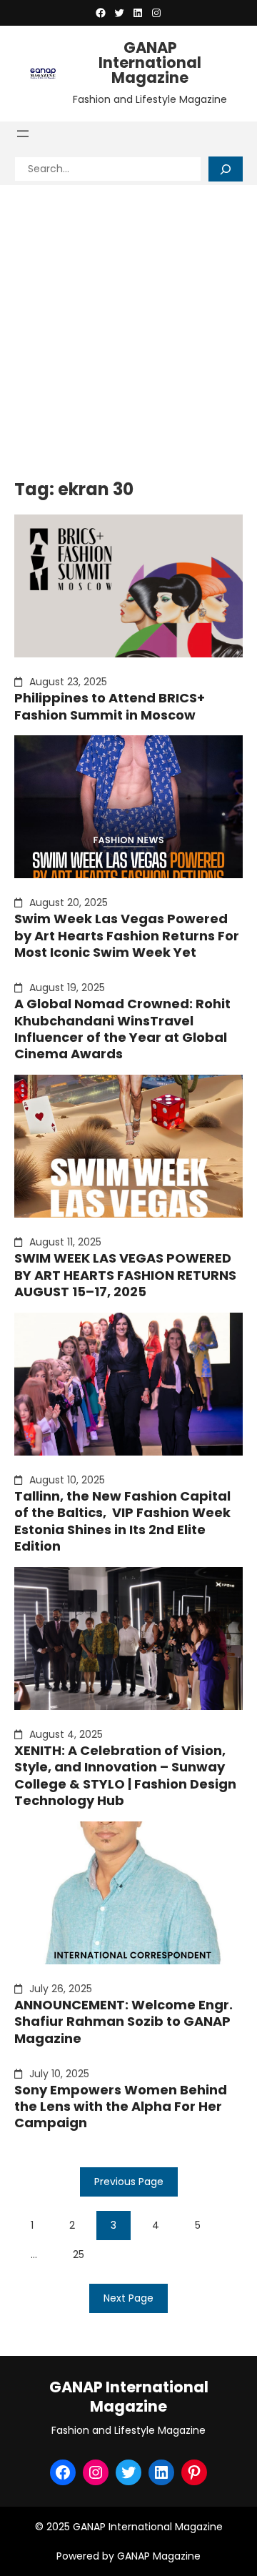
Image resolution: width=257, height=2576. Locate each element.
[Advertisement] (128, 321)
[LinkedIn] (138, 13)
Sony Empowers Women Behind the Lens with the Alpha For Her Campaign (121, 2107)
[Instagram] (156, 13)
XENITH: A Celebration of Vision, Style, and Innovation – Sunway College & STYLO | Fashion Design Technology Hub (125, 1776)
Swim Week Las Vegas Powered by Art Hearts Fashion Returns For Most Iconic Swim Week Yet (127, 935)
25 (79, 2254)
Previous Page (129, 2182)
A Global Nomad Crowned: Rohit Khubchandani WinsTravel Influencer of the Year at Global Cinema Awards (122, 1029)
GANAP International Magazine (150, 63)
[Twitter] (119, 13)
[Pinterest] (194, 2472)
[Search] (226, 169)
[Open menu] (23, 134)
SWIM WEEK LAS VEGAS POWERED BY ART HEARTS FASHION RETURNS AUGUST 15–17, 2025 (125, 1275)
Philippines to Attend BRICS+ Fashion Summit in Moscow (110, 706)
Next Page (128, 2298)
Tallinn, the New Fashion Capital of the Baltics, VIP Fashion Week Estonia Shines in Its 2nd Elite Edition (122, 1521)
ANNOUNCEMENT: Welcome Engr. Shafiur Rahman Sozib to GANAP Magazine (124, 2021)
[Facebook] (101, 13)
